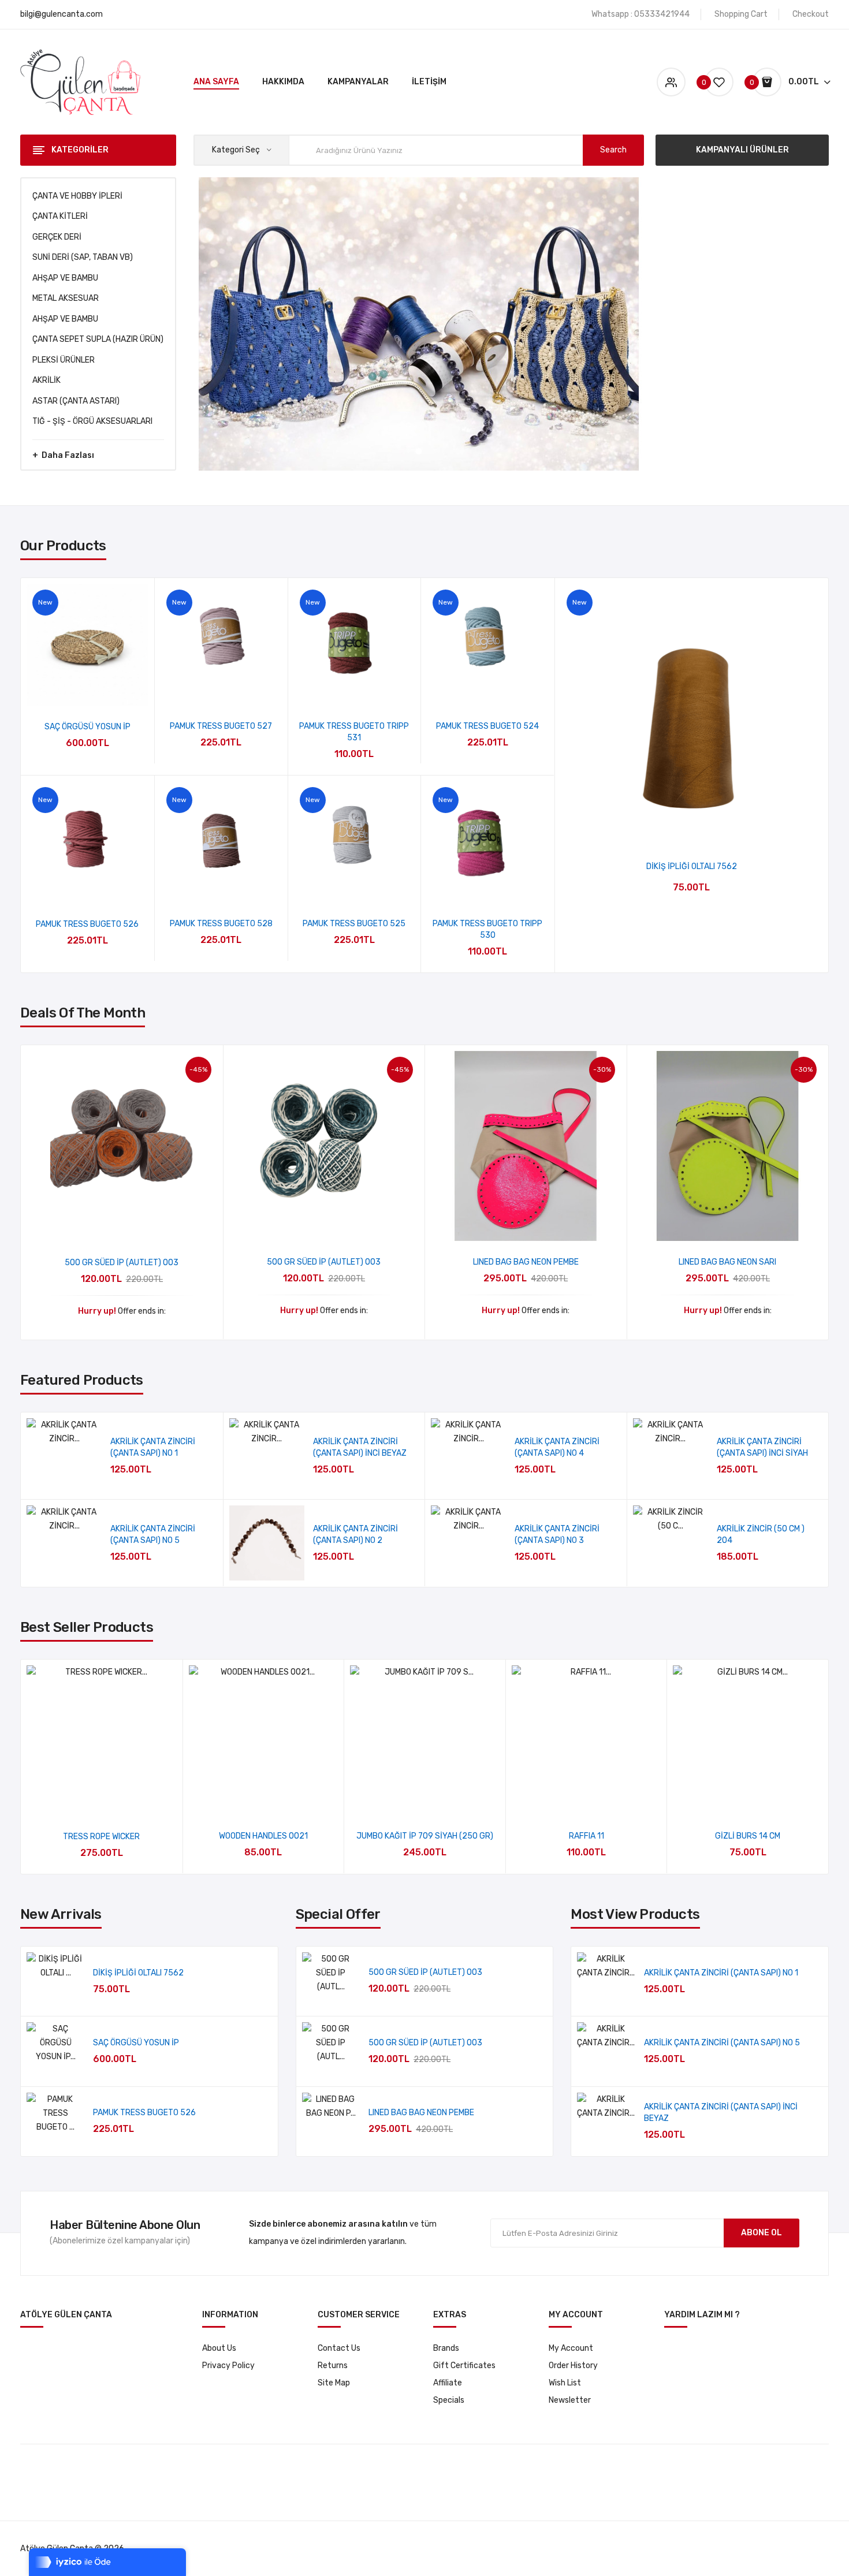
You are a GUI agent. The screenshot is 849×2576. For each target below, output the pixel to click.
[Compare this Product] (118, 691)
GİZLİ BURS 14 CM (748, 1836)
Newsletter (570, 2400)
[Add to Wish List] (87, 691)
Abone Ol (762, 2233)
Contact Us (339, 2348)
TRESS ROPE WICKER (101, 1837)
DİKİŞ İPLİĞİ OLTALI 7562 (692, 866)
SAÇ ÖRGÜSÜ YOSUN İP (87, 727)
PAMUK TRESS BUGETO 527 (221, 726)
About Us (219, 2348)
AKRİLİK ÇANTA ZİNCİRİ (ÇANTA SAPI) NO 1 (721, 1973)
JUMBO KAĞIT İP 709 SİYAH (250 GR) (425, 1836)
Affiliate (448, 2383)
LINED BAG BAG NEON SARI (727, 1262)
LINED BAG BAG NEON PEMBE (526, 1262)
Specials (449, 2400)
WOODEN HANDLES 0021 (263, 1836)
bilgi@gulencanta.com (62, 14)
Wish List (565, 2383)
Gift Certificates (464, 2366)
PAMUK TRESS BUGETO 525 (354, 924)
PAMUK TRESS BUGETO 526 (87, 924)
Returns (333, 2366)
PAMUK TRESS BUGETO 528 (221, 924)
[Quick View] (57, 691)
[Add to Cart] (199, 1461)
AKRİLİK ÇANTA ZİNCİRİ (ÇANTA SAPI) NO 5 (722, 2043)
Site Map (334, 2383)
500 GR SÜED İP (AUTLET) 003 (122, 1263)
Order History (573, 2366)
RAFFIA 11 (587, 1836)
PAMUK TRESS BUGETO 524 (487, 726)
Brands (446, 2348)
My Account (571, 2348)
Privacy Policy (228, 2366)
